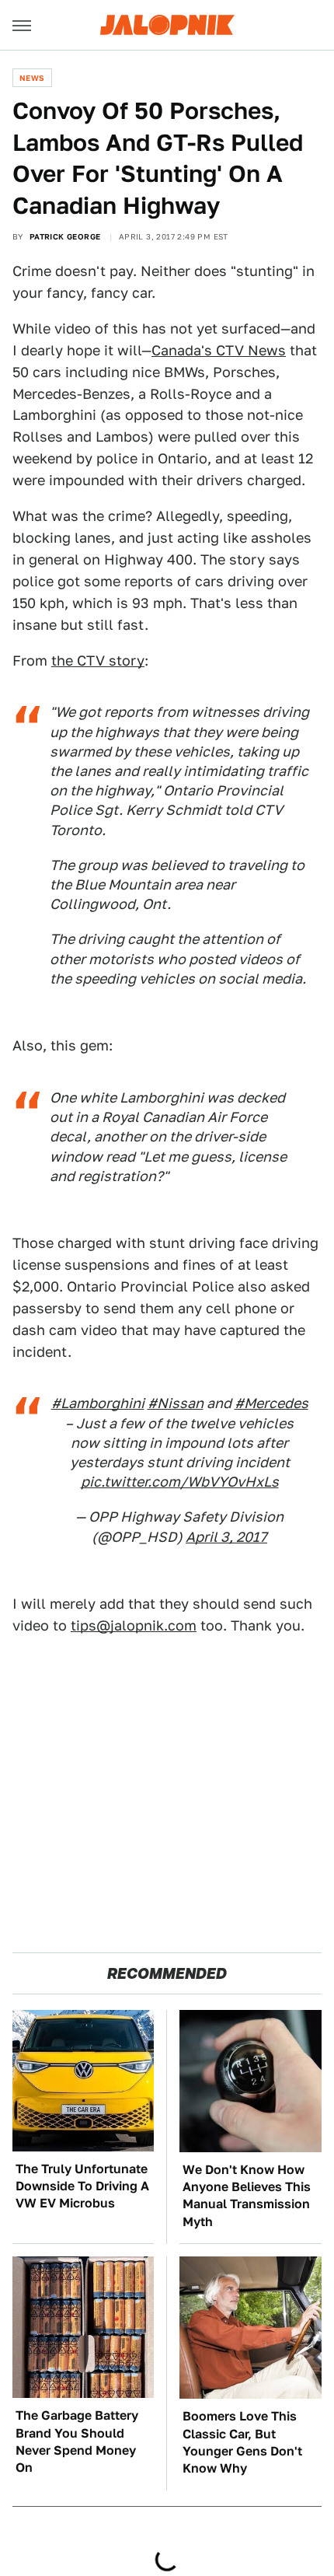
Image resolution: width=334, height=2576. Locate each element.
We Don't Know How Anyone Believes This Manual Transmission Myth (247, 2196)
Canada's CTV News (219, 350)
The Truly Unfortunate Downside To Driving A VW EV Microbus (82, 2186)
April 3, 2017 (226, 1537)
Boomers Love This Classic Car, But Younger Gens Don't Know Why (242, 2442)
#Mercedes (271, 1403)
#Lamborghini (98, 1403)
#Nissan (176, 1403)
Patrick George (65, 236)
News (32, 78)
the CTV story (98, 661)
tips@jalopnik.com (134, 1625)
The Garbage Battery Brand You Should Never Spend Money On (77, 2441)
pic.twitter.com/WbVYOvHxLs (180, 1482)
